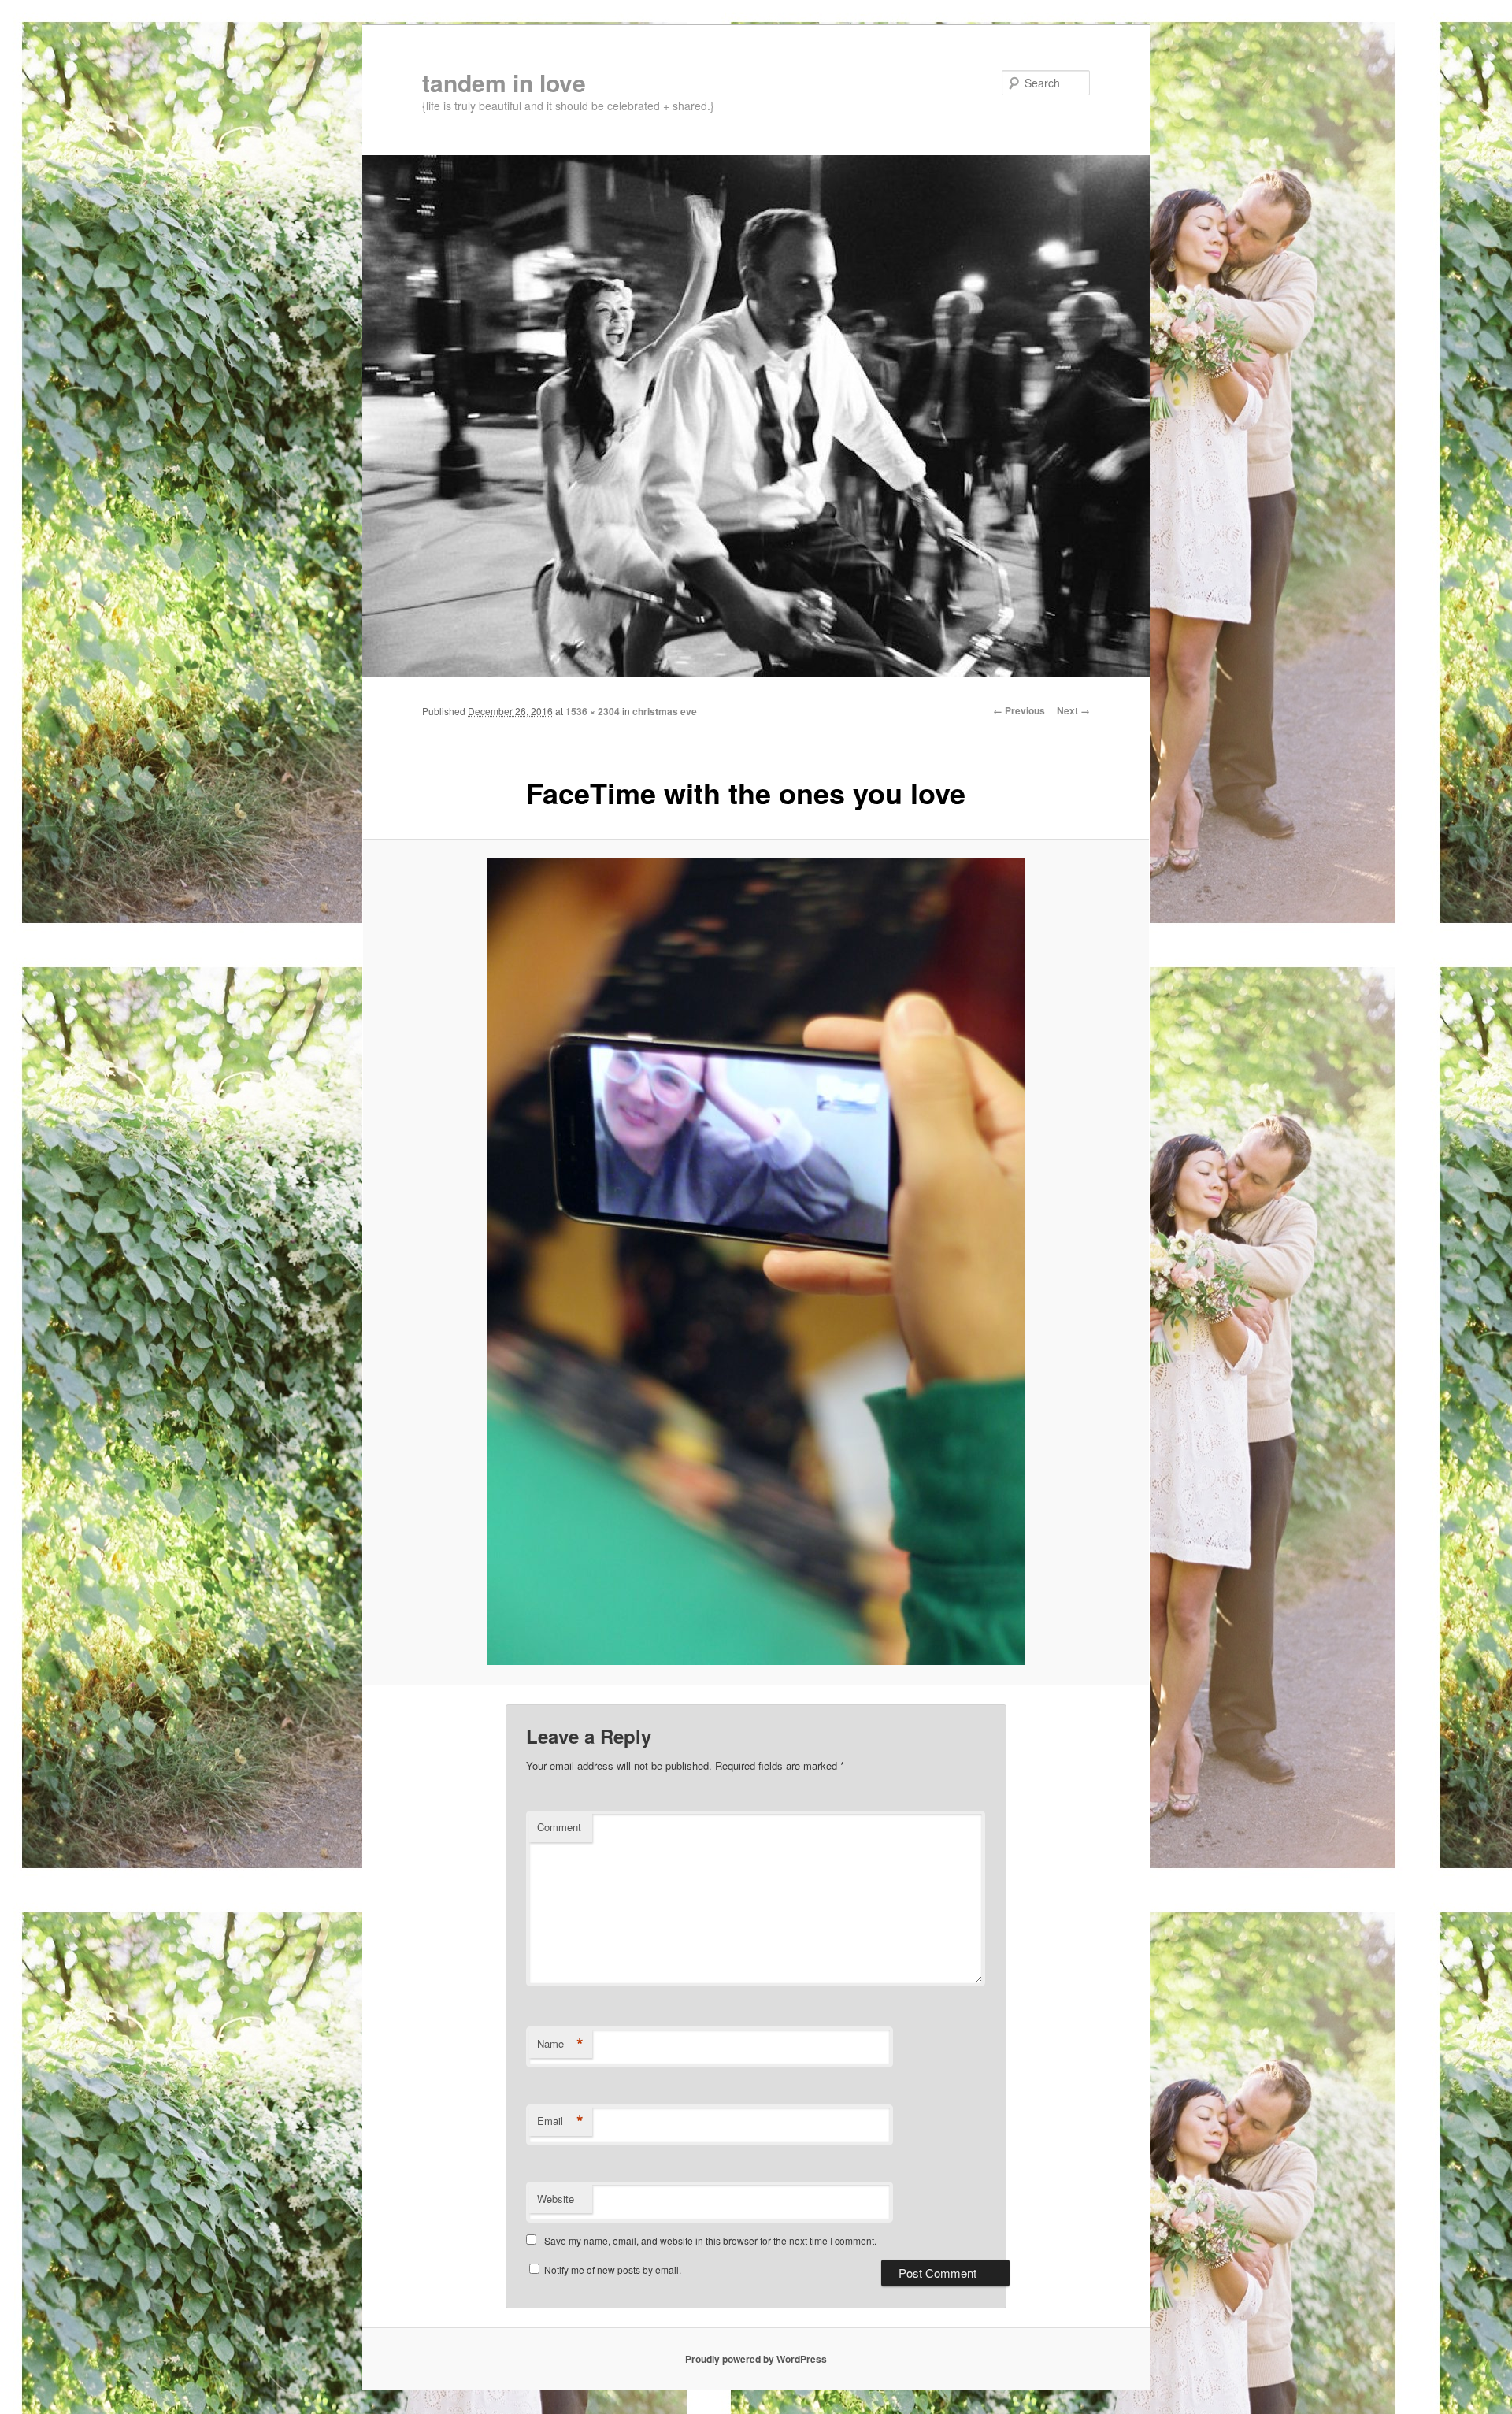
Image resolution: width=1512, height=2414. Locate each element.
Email (560, 2121)
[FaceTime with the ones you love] (756, 1262)
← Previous (1019, 710)
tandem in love (504, 82)
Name (560, 2044)
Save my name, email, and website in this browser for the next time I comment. (710, 2240)
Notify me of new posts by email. (613, 2269)
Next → (1073, 710)
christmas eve (665, 711)
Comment (559, 1827)
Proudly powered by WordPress (756, 2359)
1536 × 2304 (593, 711)
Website (556, 2199)
